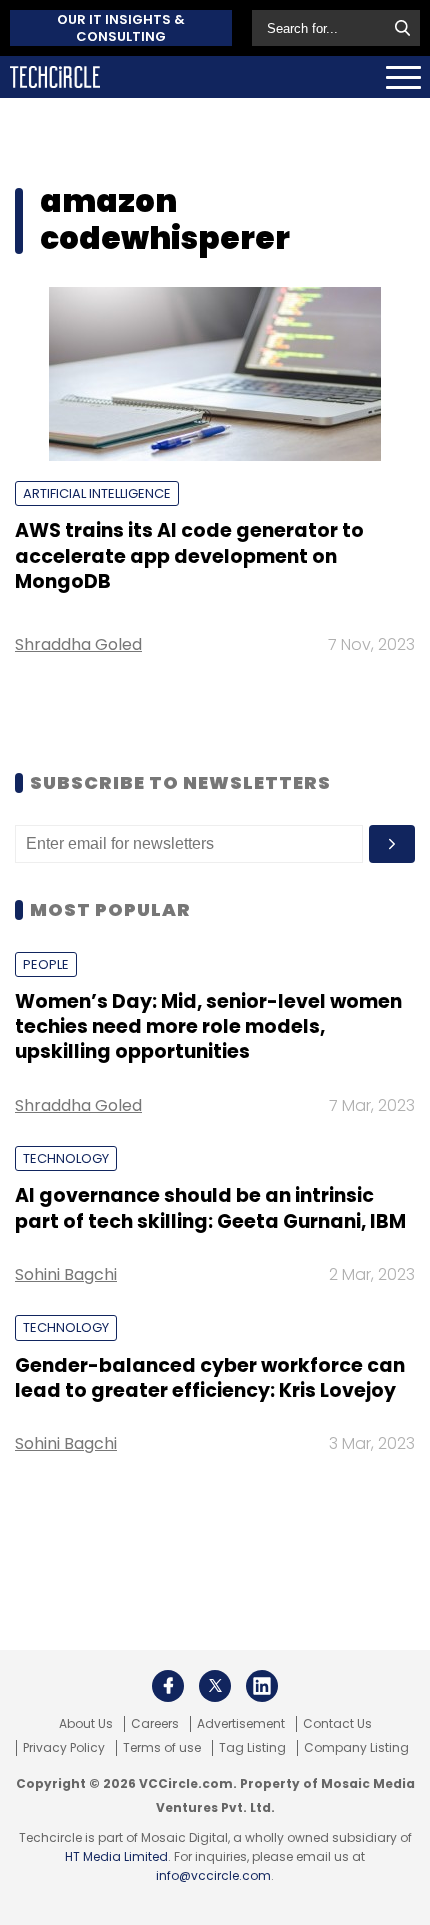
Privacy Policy (64, 1748)
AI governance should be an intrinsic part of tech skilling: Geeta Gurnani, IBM (210, 1208)
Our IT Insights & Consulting (121, 28)
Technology (66, 1158)
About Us (86, 1724)
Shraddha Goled (78, 644)
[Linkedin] (262, 1686)
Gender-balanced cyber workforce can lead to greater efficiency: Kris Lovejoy (210, 1378)
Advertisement (241, 1724)
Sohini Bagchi (66, 1274)
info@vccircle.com (213, 1875)
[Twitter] (215, 1686)
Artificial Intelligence (97, 493)
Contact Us (337, 1724)
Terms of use (162, 1748)
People (46, 964)
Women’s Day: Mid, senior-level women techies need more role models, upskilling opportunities (208, 1027)
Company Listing (356, 1748)
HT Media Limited (116, 1856)
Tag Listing (252, 1748)
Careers (155, 1724)
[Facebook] (168, 1686)
